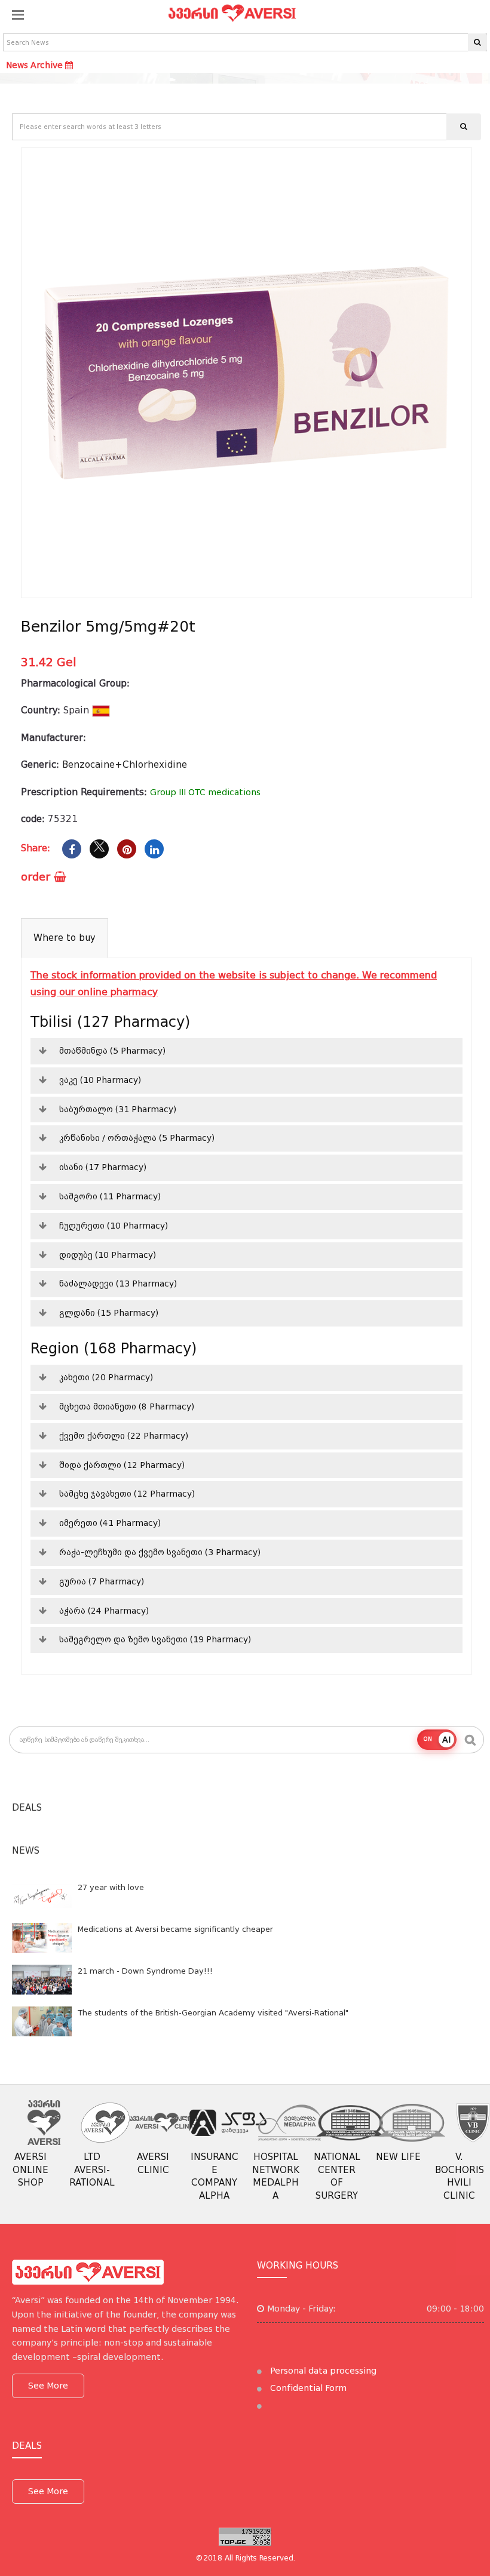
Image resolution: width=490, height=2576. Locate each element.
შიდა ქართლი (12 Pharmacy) (122, 1465)
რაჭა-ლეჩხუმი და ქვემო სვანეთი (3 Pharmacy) (160, 1552)
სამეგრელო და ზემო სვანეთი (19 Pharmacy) (155, 1639)
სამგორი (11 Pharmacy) (110, 1196)
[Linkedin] (154, 849)
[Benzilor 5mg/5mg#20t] (246, 373)
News (26, 1851)
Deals (27, 1808)
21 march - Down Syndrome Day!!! (145, 1971)
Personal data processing (322, 2371)
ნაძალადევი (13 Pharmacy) (118, 1284)
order (37, 877)
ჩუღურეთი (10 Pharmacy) (114, 1226)
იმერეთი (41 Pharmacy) (110, 1523)
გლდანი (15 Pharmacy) (109, 1313)
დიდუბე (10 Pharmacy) (108, 1255)
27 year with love (111, 1887)
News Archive (36, 65)
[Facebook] (72, 849)
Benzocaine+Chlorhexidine (125, 765)
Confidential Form (307, 2388)
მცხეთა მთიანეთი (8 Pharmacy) (127, 1407)
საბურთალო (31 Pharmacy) (118, 1109)
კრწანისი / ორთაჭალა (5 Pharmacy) (137, 1138)
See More (48, 2386)
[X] (99, 849)
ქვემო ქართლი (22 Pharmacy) (124, 1436)
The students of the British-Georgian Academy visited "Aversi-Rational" (213, 2013)
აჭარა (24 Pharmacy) (104, 1611)
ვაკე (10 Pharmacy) (100, 1080)
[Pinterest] (127, 849)
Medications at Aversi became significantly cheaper (175, 1929)
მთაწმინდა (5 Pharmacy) (112, 1051)
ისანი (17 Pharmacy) (103, 1167)
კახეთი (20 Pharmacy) (106, 1377)
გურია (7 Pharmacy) (102, 1581)
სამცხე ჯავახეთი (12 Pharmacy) (127, 1494)
